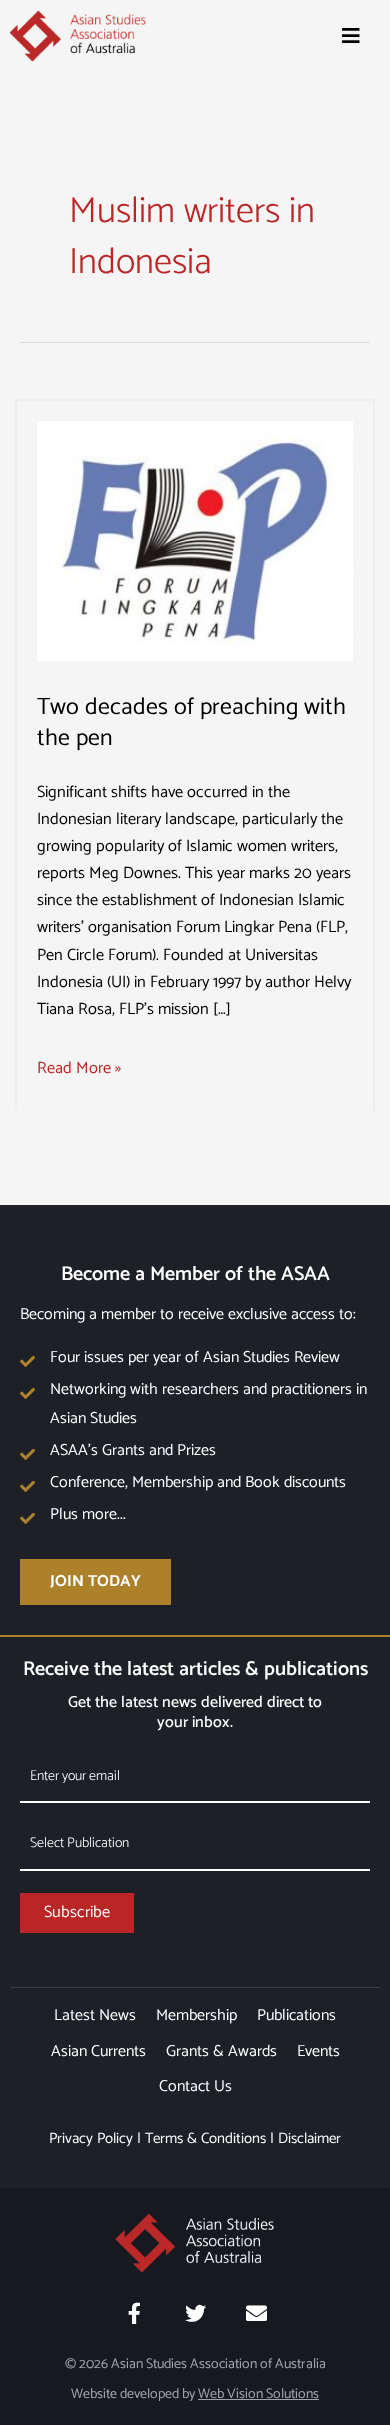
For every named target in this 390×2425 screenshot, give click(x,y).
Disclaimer (309, 2138)
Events (318, 2051)
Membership (196, 2015)
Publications (296, 2015)
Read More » (79, 1068)
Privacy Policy (91, 2138)
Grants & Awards (221, 2051)
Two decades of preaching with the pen (191, 723)
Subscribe (77, 1912)
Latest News (95, 2015)
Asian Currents (98, 2051)
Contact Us (195, 2086)
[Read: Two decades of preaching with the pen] (195, 540)
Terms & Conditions (205, 2138)
